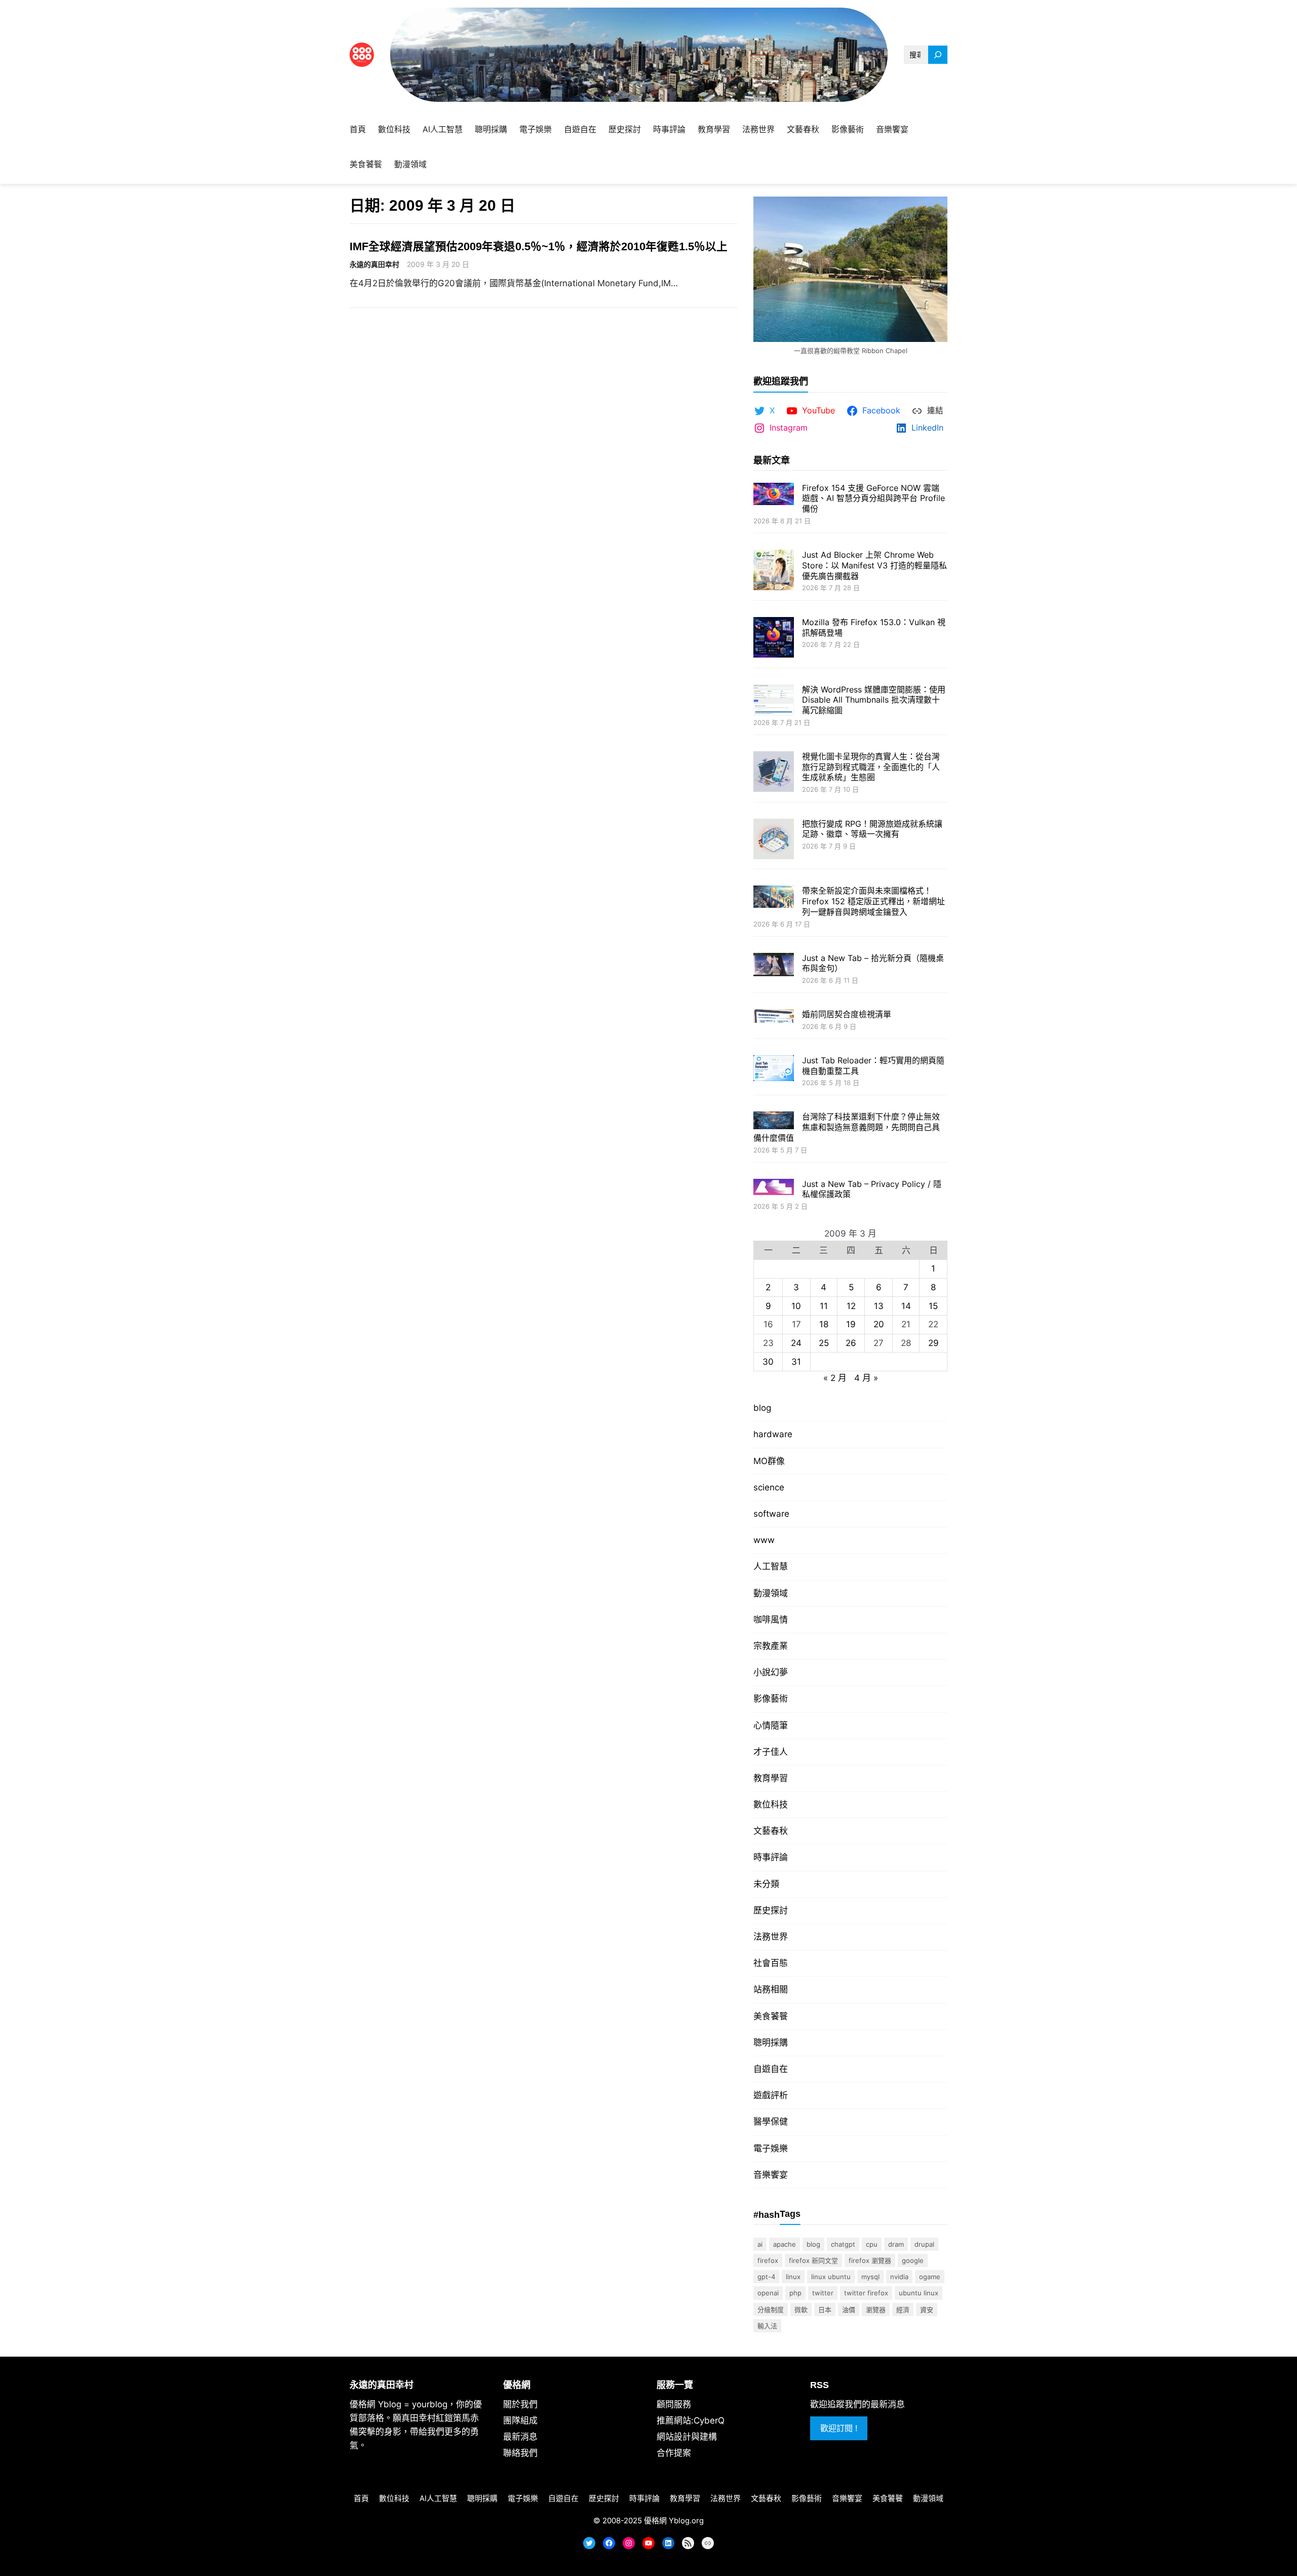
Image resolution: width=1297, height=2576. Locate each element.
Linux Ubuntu (831, 2277)
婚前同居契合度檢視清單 (847, 1014)
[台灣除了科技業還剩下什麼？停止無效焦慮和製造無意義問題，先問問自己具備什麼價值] (774, 1121)
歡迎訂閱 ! (839, 2428)
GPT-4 (766, 2277)
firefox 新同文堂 (813, 2260)
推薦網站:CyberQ (691, 2420)
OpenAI (768, 2293)
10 (796, 1306)
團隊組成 (520, 2420)
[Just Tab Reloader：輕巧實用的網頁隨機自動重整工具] (774, 1069)
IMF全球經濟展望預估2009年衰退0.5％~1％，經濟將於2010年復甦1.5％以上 (539, 246)
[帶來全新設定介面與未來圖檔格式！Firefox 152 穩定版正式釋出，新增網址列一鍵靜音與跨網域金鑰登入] (774, 898)
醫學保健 (771, 2122)
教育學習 (771, 1778)
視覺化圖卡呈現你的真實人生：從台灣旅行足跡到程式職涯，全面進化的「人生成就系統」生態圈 (871, 767)
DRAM (896, 2244)
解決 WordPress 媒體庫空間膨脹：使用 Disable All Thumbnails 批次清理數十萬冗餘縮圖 (874, 700)
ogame (930, 2277)
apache (785, 2244)
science (769, 1487)
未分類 (766, 1884)
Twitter (823, 2293)
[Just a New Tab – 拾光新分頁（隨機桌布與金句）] (774, 966)
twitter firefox (866, 2293)
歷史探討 (771, 1910)
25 (824, 1343)
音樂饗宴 (771, 2175)
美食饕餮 (771, 2016)
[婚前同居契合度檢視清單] (774, 1017)
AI (760, 2244)
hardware (773, 1434)
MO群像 (769, 1461)
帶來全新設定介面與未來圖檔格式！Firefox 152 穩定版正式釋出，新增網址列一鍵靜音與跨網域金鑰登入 (873, 901)
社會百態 (771, 1963)
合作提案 (674, 2453)
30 (768, 1362)
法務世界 (771, 1937)
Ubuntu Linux (919, 2293)
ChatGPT (843, 2244)
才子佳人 (771, 1752)
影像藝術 (771, 1699)
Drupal (924, 2244)
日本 (825, 2310)
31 (796, 1362)
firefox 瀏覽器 (870, 2260)
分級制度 (771, 2310)
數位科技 (771, 1804)
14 (906, 1306)
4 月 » (866, 1378)
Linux (793, 2277)
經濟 (903, 2310)
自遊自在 (771, 2069)
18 (824, 1324)
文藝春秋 (771, 1831)
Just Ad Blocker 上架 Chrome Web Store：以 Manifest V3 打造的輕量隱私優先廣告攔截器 (874, 565)
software (771, 1514)
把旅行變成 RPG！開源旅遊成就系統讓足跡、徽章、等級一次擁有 (872, 829)
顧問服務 (674, 2404)
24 (796, 1343)
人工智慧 (771, 1566)
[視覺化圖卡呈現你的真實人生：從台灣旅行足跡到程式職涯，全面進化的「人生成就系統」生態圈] (774, 773)
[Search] (938, 55)
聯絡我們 (520, 2453)
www (764, 1540)
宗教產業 (771, 1646)
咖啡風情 (771, 1620)
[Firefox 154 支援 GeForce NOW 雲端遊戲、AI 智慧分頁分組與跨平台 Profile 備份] (774, 495)
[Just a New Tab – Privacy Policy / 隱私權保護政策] (774, 1188)
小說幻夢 (771, 1672)
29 (933, 1343)
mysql (870, 2277)
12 (851, 1306)
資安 (927, 2310)
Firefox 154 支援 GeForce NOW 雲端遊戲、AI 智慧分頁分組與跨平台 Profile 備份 (873, 498)
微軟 (801, 2310)
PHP (795, 2293)
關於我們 (520, 2404)
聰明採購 (771, 2043)
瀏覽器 (876, 2310)
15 (933, 1306)
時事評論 (771, 1857)
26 (851, 1343)
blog (762, 1408)
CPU (872, 2244)
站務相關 (771, 1989)
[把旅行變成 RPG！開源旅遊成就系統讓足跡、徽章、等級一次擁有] (774, 840)
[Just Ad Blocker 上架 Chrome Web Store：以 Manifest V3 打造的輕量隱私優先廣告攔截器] (774, 571)
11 (824, 1306)
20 (879, 1324)
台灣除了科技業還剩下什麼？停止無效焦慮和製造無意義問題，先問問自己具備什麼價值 (847, 1127)
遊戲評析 (771, 2095)
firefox (768, 2260)
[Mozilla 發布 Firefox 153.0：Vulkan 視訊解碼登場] (774, 639)
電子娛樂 (771, 2148)
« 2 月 (835, 1378)
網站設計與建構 (687, 2437)
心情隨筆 (771, 1725)
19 (851, 1324)
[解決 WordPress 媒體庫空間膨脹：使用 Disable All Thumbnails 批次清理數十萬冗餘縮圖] (774, 701)
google (913, 2260)
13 (879, 1306)
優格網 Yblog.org (674, 2521)
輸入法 (767, 2326)
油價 (849, 2310)
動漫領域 (771, 1593)
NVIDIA (899, 2277)
